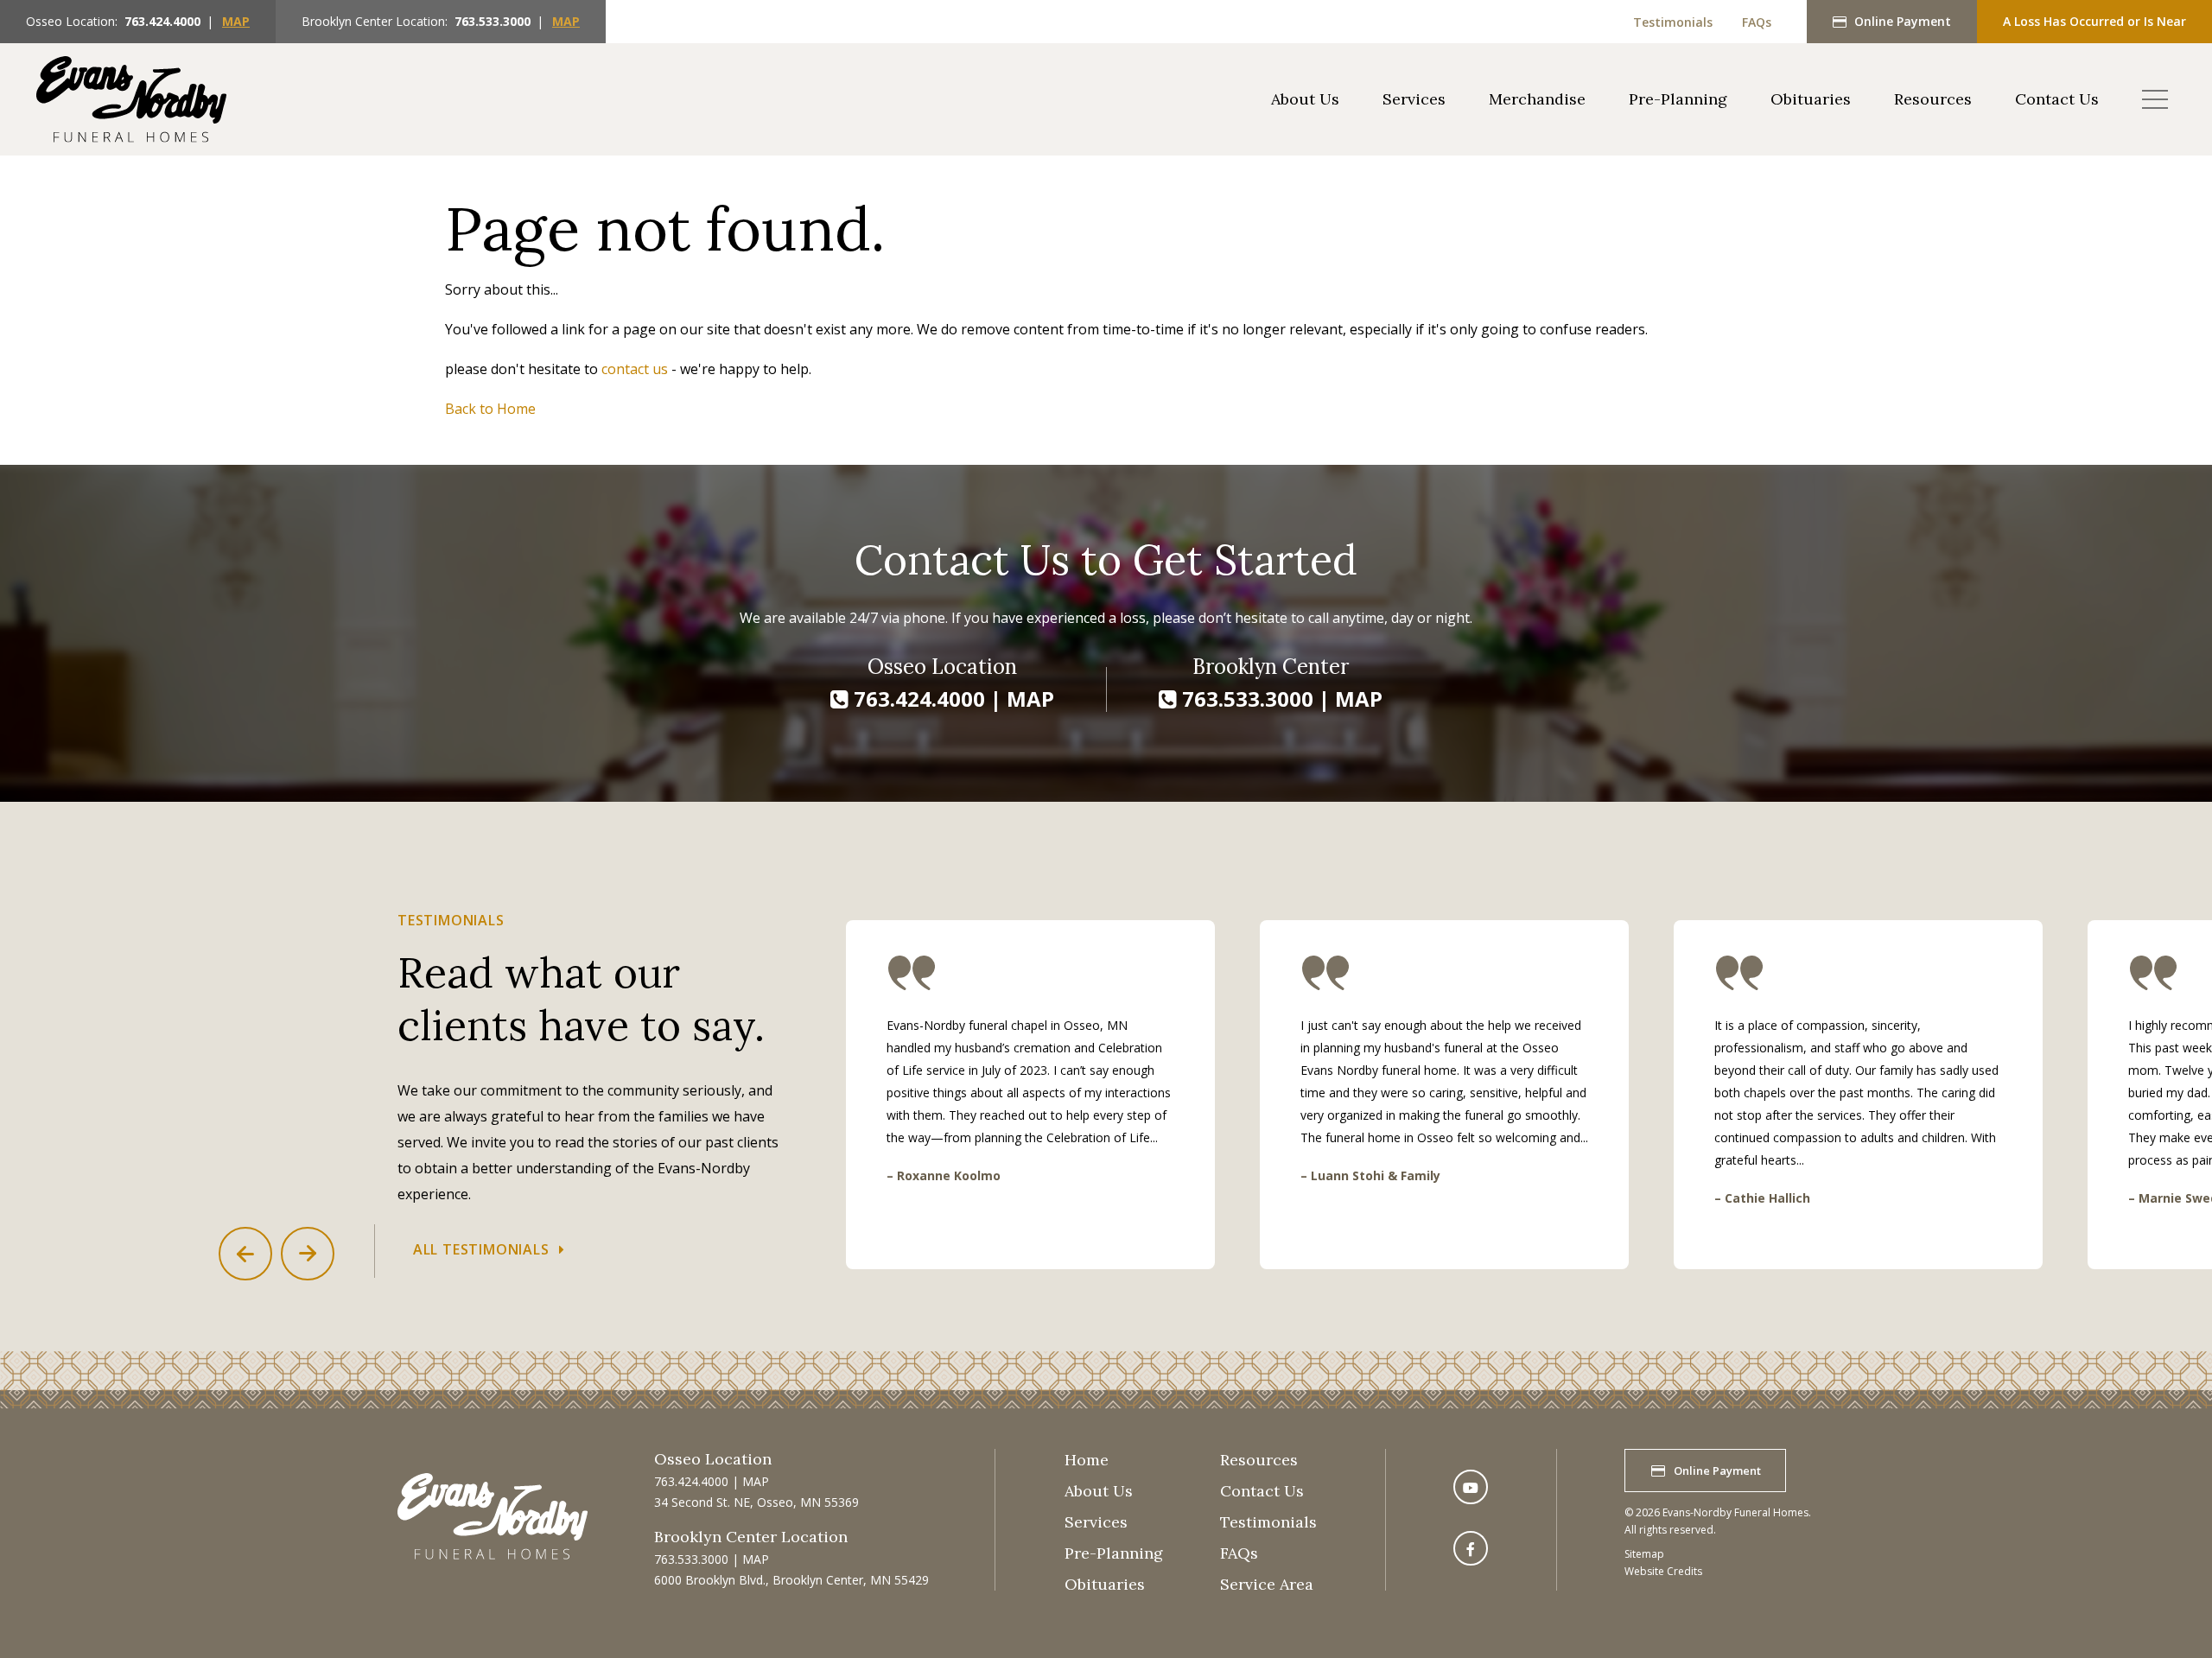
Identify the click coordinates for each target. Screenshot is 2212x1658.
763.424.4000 (162, 21)
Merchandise (1537, 99)
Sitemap (1644, 1554)
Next (308, 1254)
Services (1414, 99)
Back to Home (490, 409)
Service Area (1267, 1584)
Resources (1933, 99)
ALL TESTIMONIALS (481, 1249)
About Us (1305, 99)
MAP (236, 21)
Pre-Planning (1678, 99)
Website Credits (1663, 1571)
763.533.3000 (493, 21)
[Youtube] (1471, 1487)
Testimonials (1673, 22)
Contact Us (2057, 99)
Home (1087, 1460)
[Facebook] (1471, 1548)
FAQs (1757, 22)
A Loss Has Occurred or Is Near (2094, 21)
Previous (245, 1254)
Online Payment (1903, 21)
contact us (635, 369)
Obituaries (1811, 99)
